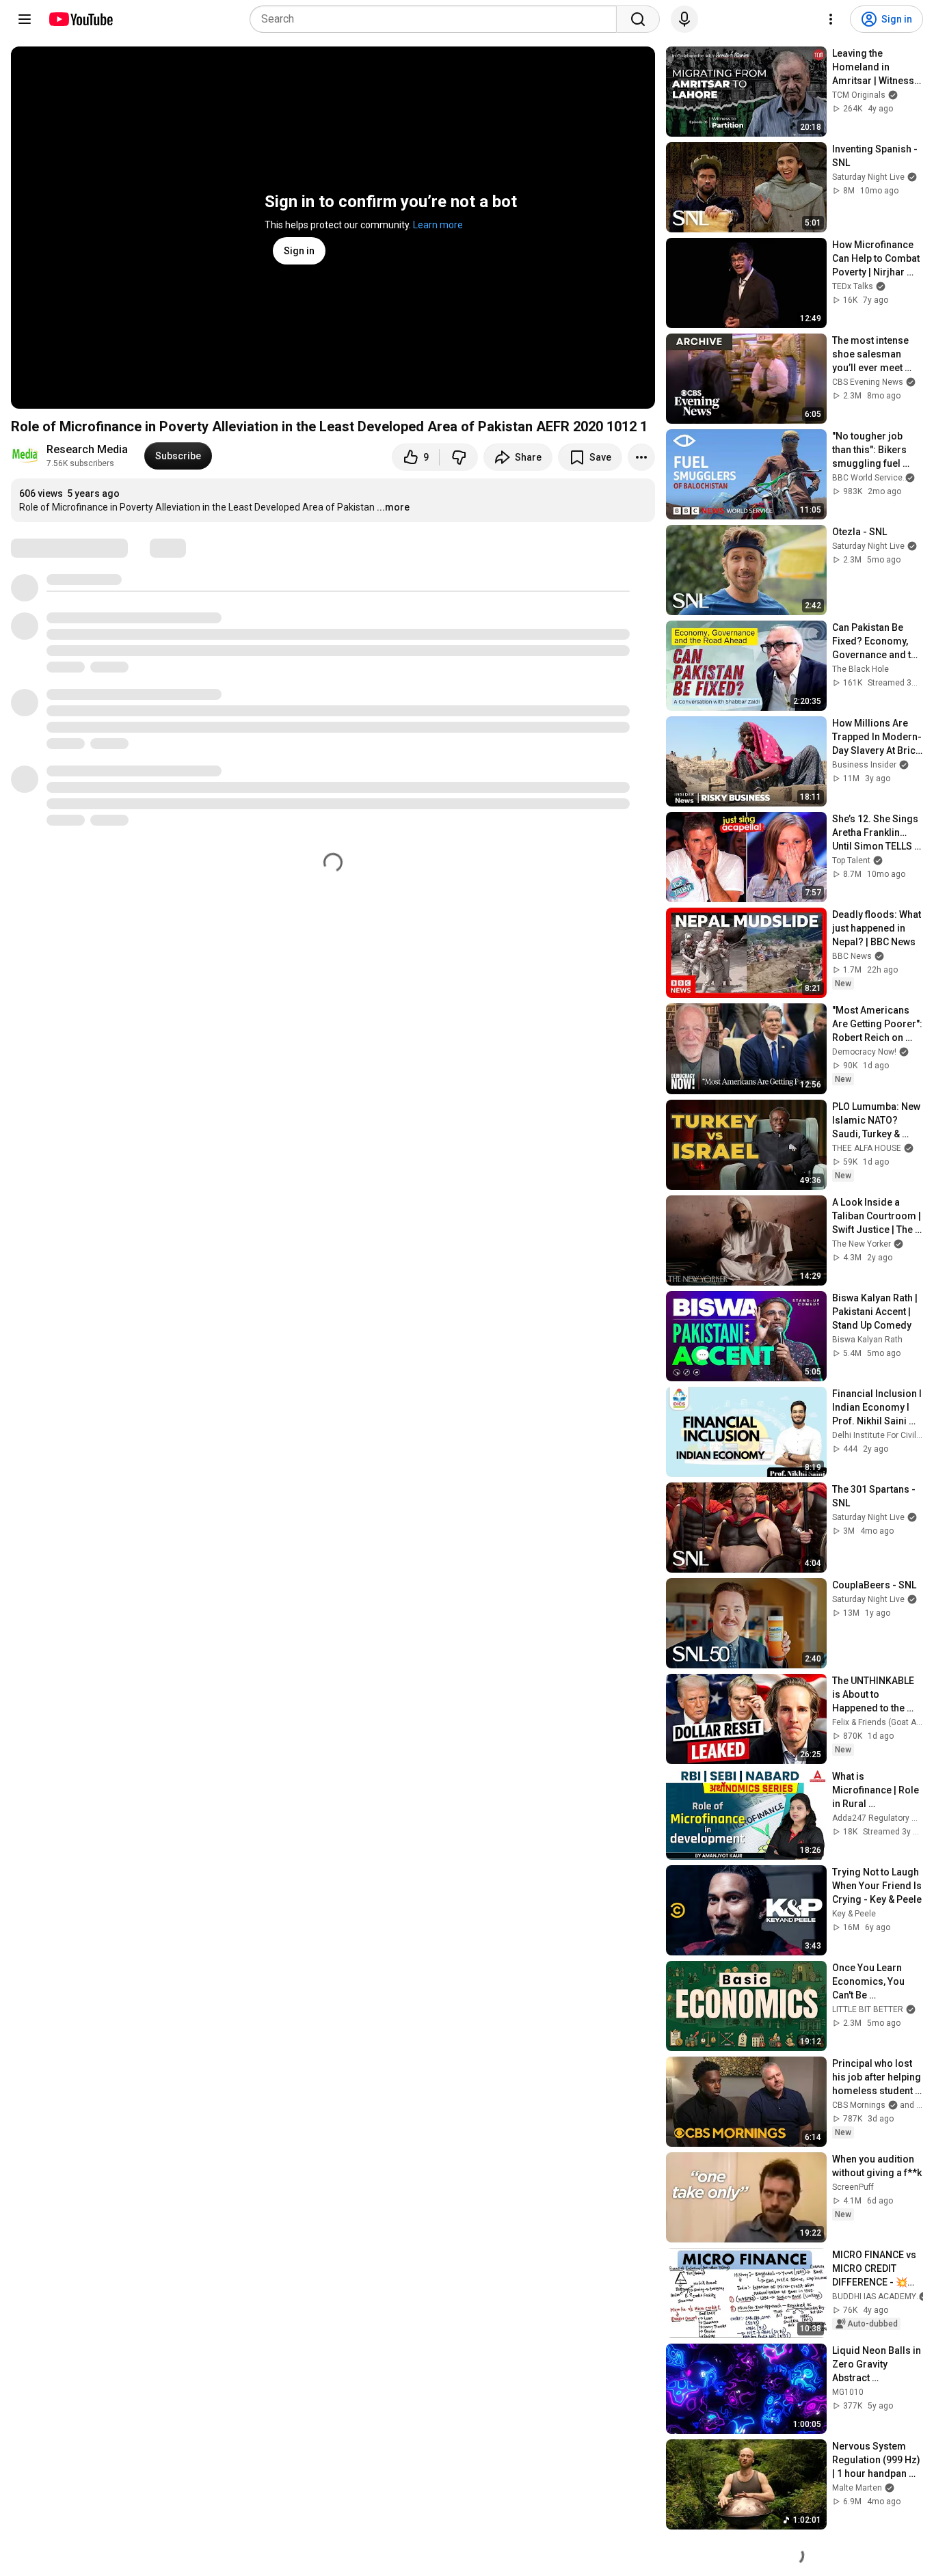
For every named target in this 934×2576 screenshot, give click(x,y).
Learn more (438, 225)
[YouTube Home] (80, 19)
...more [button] (393, 507)
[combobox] (437, 19)
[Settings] (831, 19)
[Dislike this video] (459, 457)
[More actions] (641, 457)
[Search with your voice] (684, 19)
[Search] (638, 19)
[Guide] (25, 19)
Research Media (87, 449)
